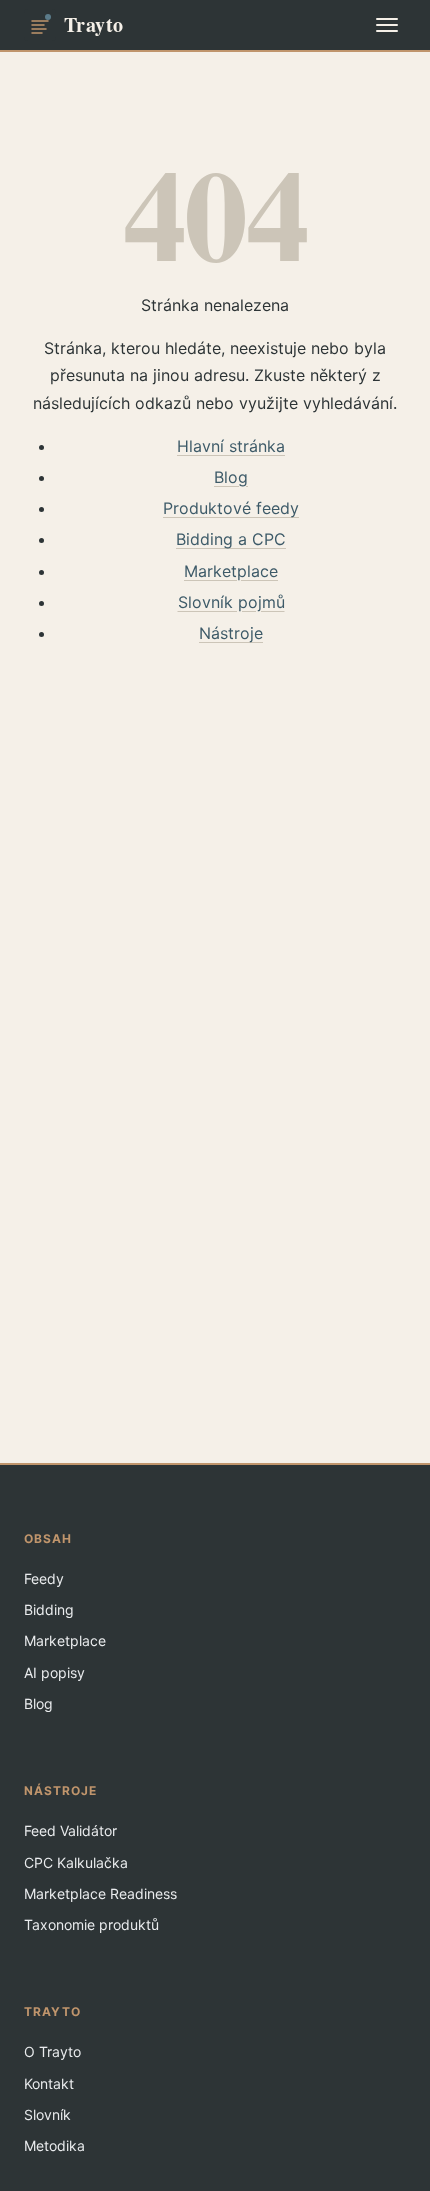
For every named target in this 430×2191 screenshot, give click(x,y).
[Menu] (387, 25)
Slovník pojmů (231, 602)
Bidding (49, 1609)
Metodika (54, 2145)
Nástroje (231, 633)
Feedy (44, 1578)
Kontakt (49, 2083)
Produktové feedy (231, 508)
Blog (231, 477)
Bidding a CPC (231, 539)
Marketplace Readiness (100, 1893)
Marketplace (231, 571)
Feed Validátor (70, 1830)
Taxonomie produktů (91, 1924)
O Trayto (52, 2051)
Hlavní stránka (231, 446)
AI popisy (54, 1672)
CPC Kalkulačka (76, 1862)
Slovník (47, 2114)
